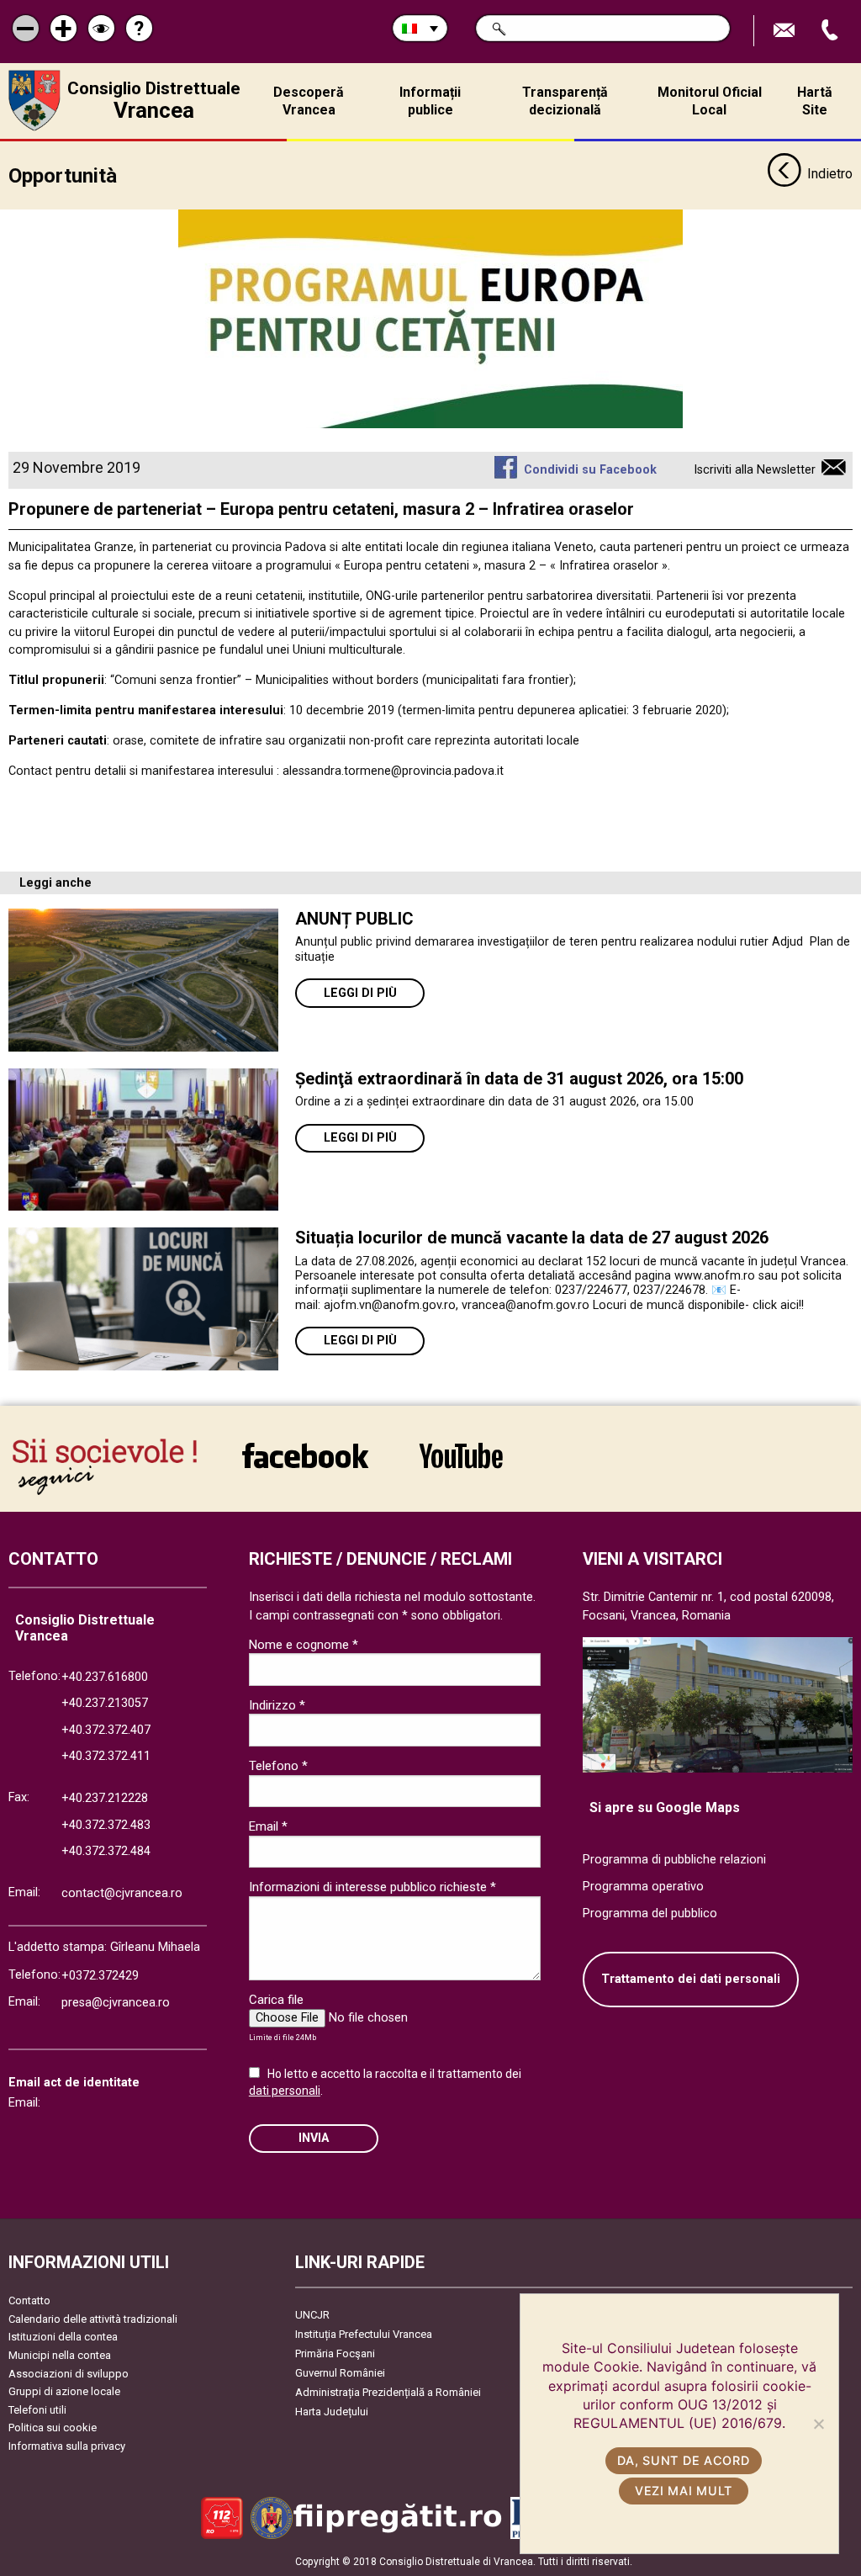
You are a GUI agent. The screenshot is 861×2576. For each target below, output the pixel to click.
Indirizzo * (277, 1705)
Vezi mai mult (684, 2491)
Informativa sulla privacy (67, 2446)
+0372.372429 (100, 1976)
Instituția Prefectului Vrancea (364, 2334)
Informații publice (430, 101)
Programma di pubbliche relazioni (674, 1860)
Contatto (29, 2300)
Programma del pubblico (650, 1913)
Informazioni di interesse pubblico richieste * (372, 1887)
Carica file (276, 2000)
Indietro (830, 174)
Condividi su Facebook (590, 470)
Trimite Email (786, 31)
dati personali (285, 2091)
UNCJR (312, 2315)
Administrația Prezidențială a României (388, 2392)
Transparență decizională (565, 101)
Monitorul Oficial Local (710, 101)
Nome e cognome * (304, 1645)
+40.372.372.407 (106, 1730)
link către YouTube (461, 1467)
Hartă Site (815, 101)
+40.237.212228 (105, 1798)
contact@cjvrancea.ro (122, 1893)
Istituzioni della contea (63, 2337)
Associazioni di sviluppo (69, 2374)
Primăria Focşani (335, 2353)
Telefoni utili (37, 2410)
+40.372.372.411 (106, 1756)
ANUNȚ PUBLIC (354, 919)
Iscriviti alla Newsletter (755, 470)
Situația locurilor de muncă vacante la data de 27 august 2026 (532, 1238)
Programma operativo (643, 1887)
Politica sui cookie (53, 2428)
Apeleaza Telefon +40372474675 (832, 31)
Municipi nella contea (60, 2355)
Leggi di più (360, 993)
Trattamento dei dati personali (691, 1979)
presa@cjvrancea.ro (116, 2003)
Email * (268, 1826)
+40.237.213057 (105, 1703)
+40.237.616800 (105, 1677)
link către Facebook (305, 1467)
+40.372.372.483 (106, 1825)
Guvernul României (340, 2373)
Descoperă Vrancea (309, 101)
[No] (818, 2424)
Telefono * (278, 1766)
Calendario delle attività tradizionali (93, 2319)
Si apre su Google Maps (665, 1807)
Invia (314, 2138)
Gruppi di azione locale (64, 2391)
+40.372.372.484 (106, 1851)
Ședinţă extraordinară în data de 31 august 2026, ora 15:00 (519, 1079)
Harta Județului (332, 2412)
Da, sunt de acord (683, 2460)
